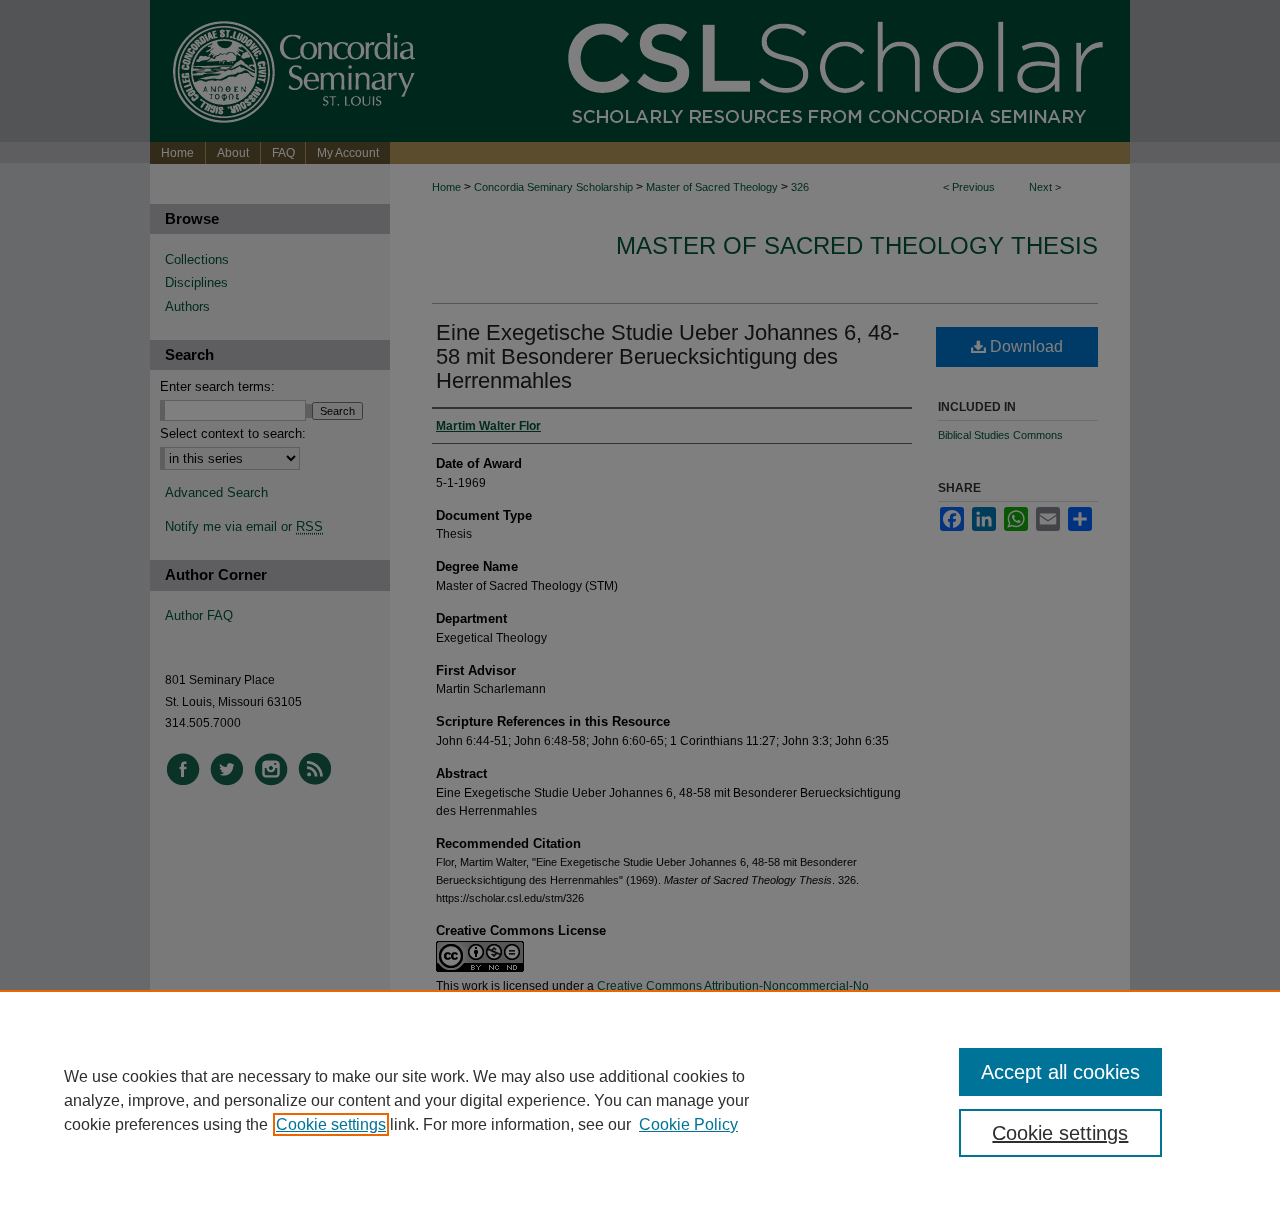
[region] (640, 1100)
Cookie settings (331, 1124)
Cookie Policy (688, 1124)
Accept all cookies (1060, 1072)
